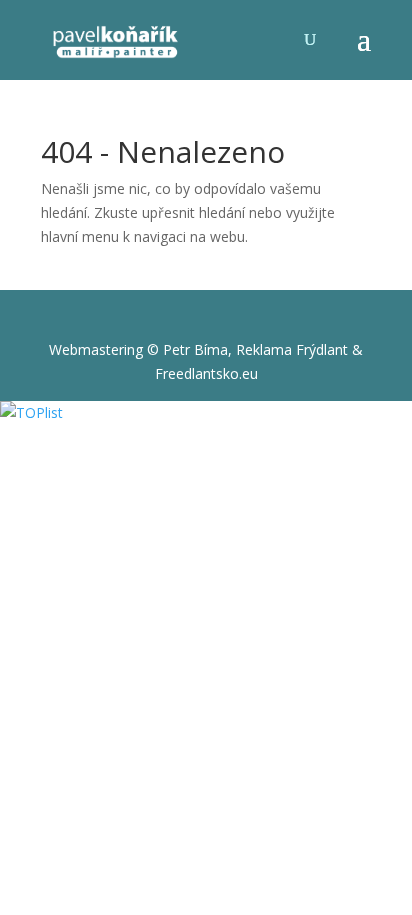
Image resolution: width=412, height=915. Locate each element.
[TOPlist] (31, 412)
